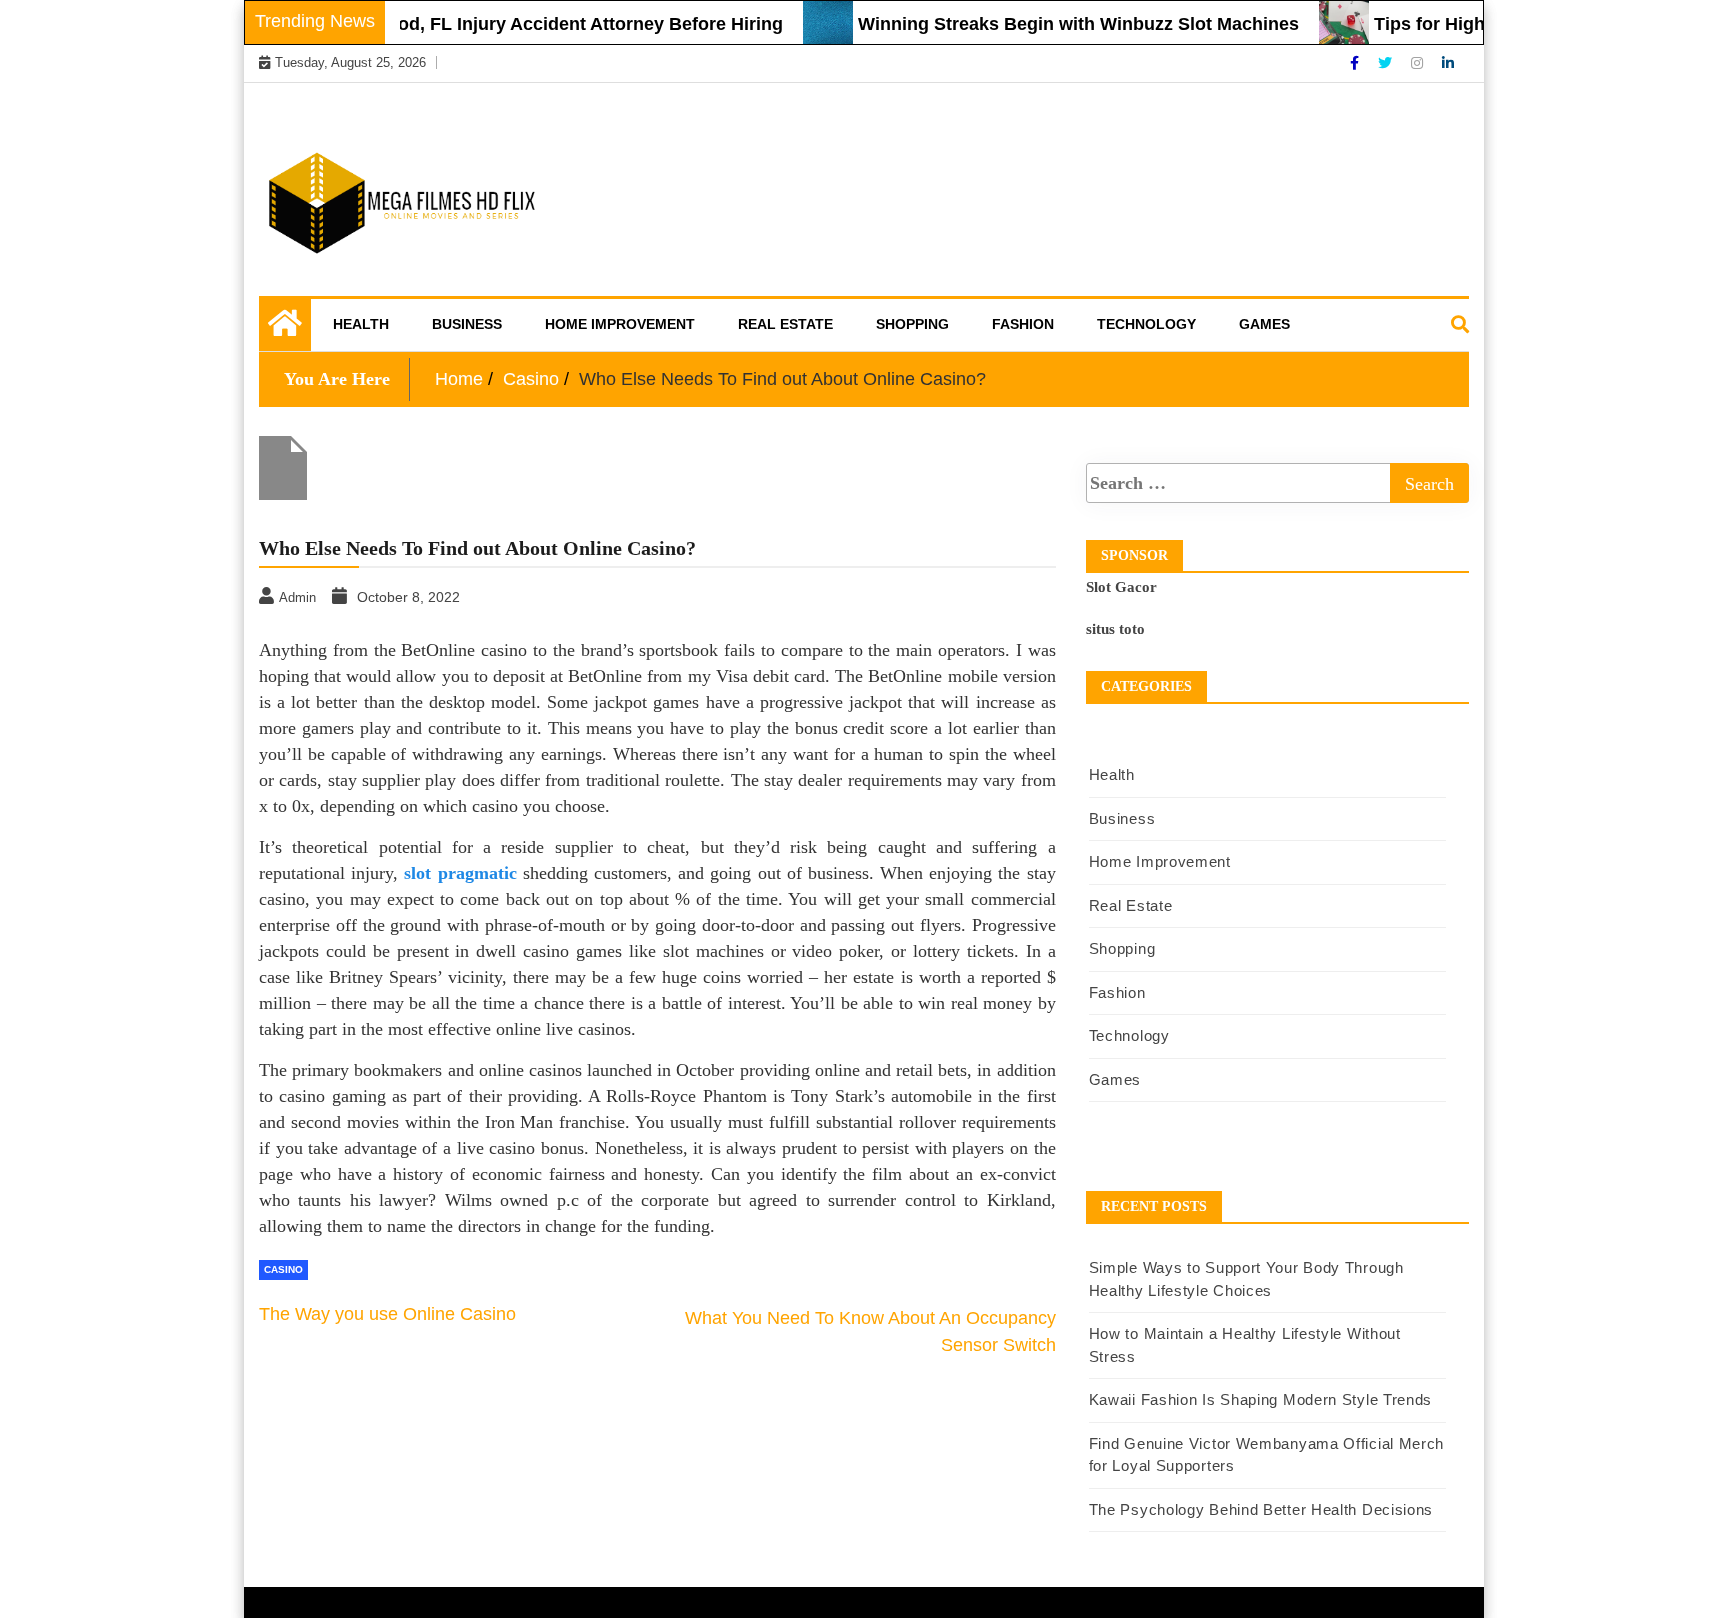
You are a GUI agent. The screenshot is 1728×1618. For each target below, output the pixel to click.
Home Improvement (620, 324)
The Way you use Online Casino (387, 1314)
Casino (283, 1269)
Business (467, 324)
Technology (1146, 324)
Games (1264, 324)
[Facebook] (1356, 63)
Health (361, 324)
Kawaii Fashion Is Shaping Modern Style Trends (1261, 1399)
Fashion (1023, 324)
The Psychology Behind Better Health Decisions (1261, 1509)
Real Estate (785, 324)
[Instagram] (1419, 63)
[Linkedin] (1448, 63)
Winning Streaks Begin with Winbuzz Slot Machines (1055, 24)
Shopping (912, 324)
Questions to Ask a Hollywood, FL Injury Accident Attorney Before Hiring (449, 24)
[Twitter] (1387, 63)
